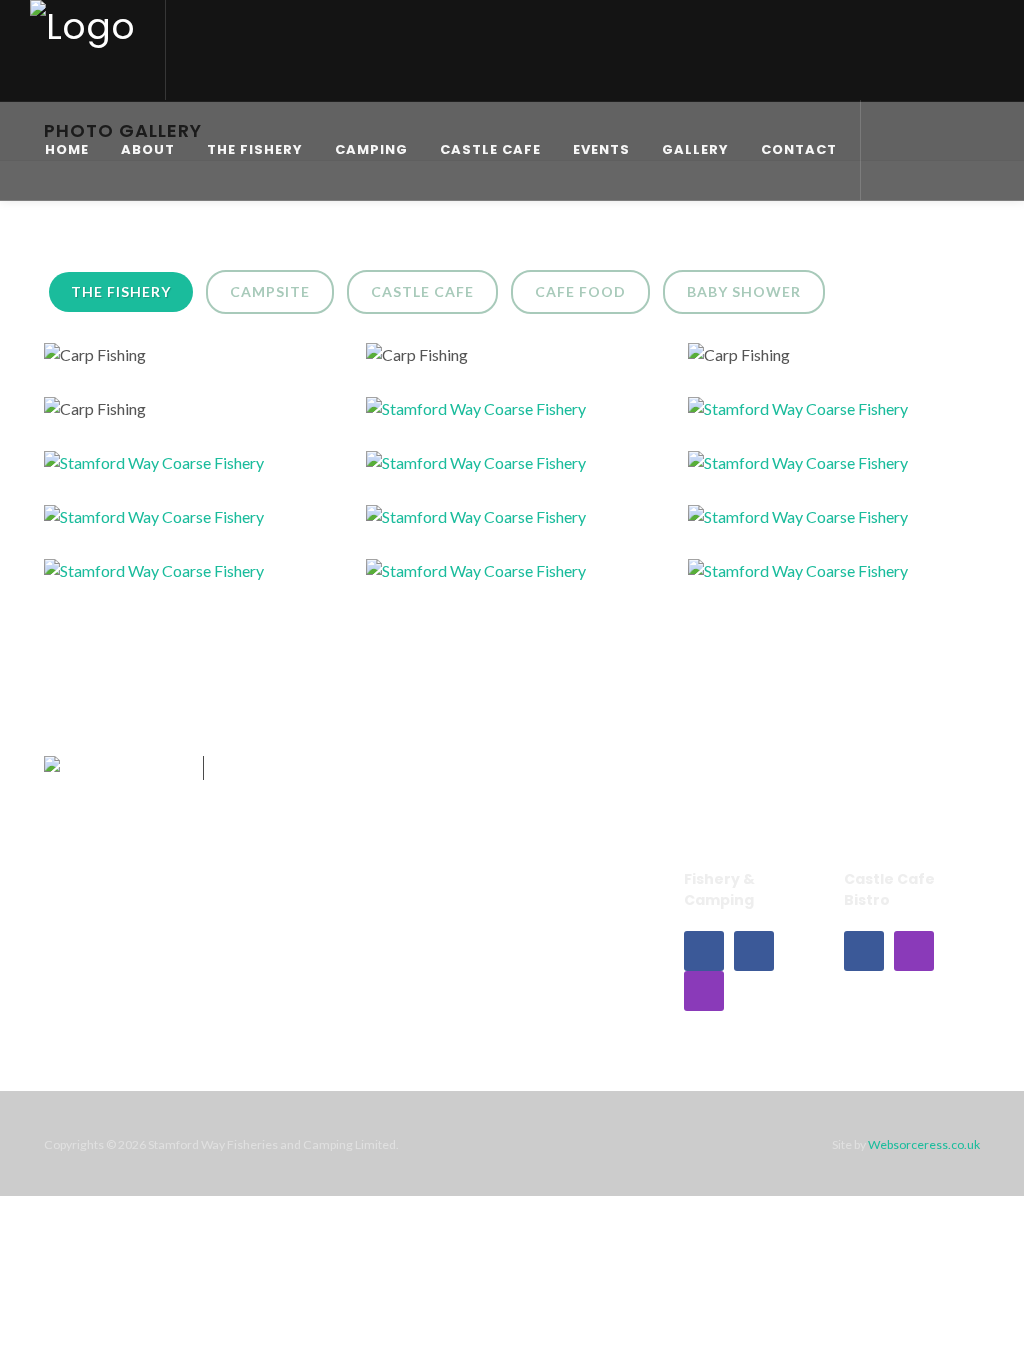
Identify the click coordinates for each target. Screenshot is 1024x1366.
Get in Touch (908, 758)
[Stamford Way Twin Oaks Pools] (166, 579)
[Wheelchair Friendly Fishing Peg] (488, 525)
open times (743, 787)
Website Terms (597, 902)
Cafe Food (580, 291)
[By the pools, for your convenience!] (810, 579)
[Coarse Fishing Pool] (166, 471)
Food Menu (265, 955)
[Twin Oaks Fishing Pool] (810, 417)
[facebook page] (704, 951)
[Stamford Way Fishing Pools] (810, 525)
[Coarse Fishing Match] (810, 471)
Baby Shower (744, 291)
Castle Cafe (422, 291)
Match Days (428, 955)
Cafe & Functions (261, 913)
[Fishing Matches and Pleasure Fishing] (488, 417)
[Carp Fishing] (190, 363)
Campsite (270, 291)
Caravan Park (113, 932)
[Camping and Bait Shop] (488, 579)
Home (87, 902)
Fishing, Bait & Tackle (436, 913)
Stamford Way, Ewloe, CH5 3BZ (910, 797)
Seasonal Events (282, 985)
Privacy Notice (597, 932)
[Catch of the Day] (166, 525)
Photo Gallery (435, 985)
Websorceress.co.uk (924, 1144)
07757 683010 (750, 758)
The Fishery (121, 291)
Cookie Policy (594, 963)
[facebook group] (754, 951)
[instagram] (704, 991)
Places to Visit (116, 963)
